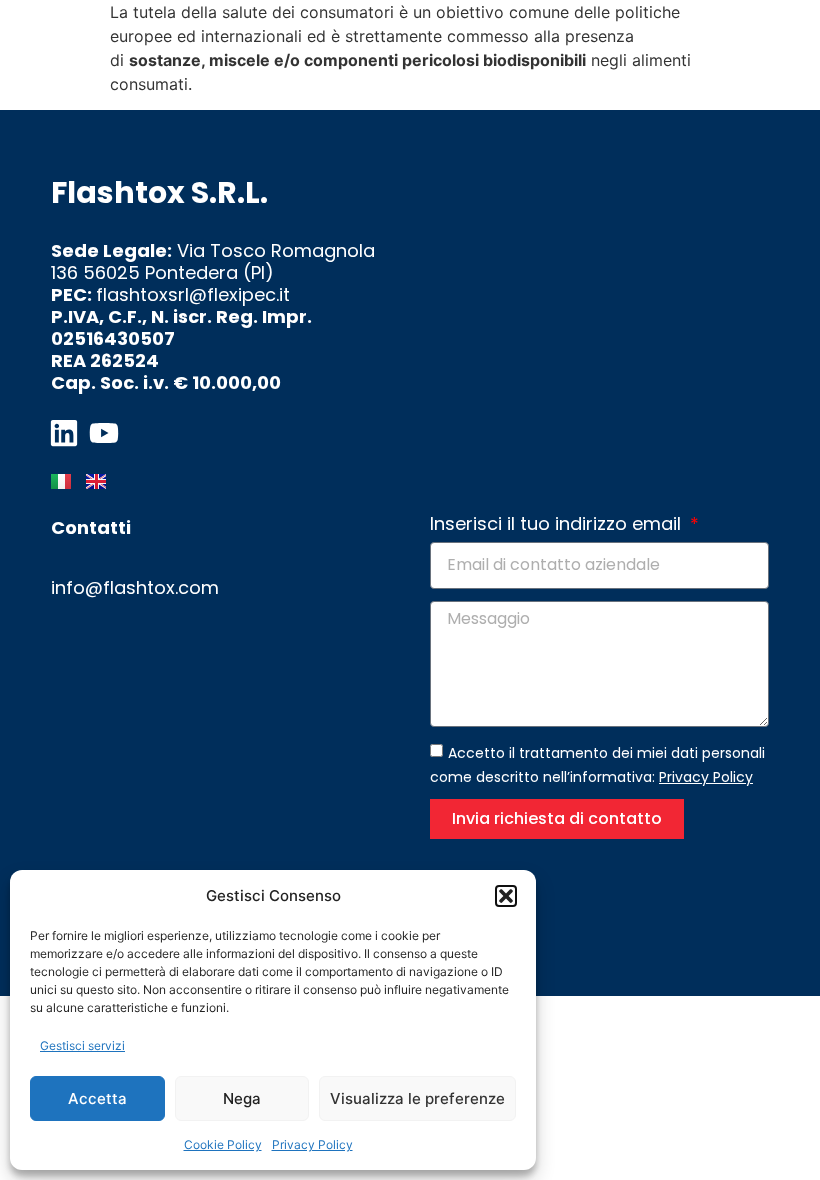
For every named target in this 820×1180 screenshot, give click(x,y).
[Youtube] (104, 433)
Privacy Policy (312, 1144)
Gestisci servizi (82, 1045)
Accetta (97, 1098)
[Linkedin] (64, 433)
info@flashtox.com (135, 587)
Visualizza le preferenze (417, 1098)
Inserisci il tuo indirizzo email (558, 524)
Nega (242, 1098)
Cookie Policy (223, 1144)
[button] (506, 896)
